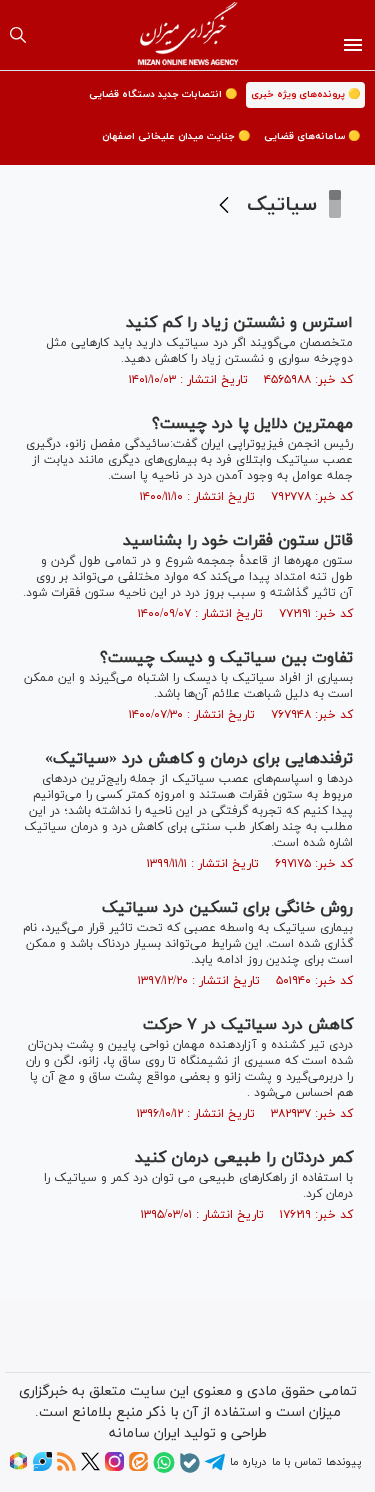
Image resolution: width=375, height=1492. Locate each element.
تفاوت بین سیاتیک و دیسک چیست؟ (226, 658)
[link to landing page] (187, 35)
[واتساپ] (164, 1470)
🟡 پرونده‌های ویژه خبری (305, 94)
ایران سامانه (144, 1433)
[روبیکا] (18, 1468)
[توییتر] (90, 1468)
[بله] (190, 1470)
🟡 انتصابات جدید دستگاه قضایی (163, 94)
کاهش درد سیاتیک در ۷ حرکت (248, 1025)
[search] (18, 35)
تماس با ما (296, 1462)
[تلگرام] (215, 1469)
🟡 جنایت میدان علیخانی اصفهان (176, 136)
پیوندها (343, 1462)
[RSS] (66, 1468)
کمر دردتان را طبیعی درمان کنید (244, 1158)
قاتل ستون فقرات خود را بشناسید (238, 541)
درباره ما (248, 1462)
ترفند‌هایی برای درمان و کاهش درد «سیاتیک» (199, 759)
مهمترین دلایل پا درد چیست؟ (252, 424)
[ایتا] (138, 1468)
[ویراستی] (42, 1468)
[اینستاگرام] (114, 1468)
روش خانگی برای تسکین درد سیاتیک (227, 908)
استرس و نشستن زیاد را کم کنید (239, 323)
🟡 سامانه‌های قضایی (312, 136)
